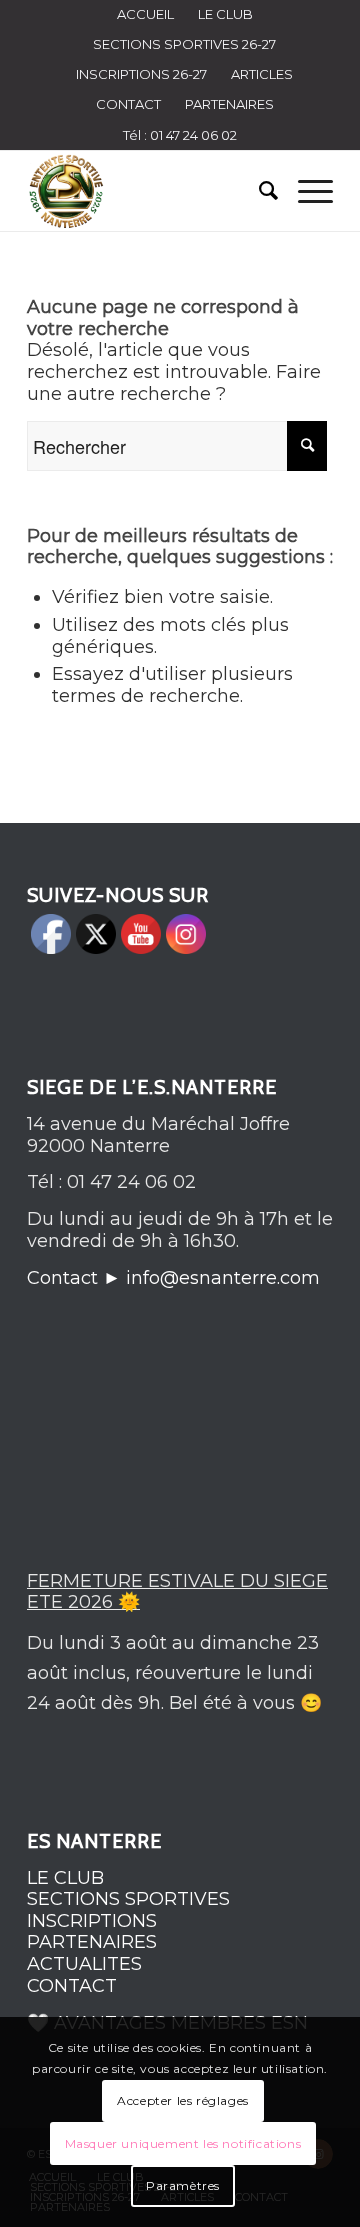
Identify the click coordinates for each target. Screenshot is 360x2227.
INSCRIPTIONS (92, 1921)
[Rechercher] (258, 191)
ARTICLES (262, 74)
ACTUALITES (84, 1964)
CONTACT (128, 104)
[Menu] (305, 191)
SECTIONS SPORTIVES (128, 1899)
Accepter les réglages (183, 2100)
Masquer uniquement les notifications (183, 2143)
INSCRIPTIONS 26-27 (141, 74)
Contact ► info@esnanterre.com (173, 1278)
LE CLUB (65, 1878)
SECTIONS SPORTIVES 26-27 (184, 44)
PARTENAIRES (229, 104)
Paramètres (183, 2185)
